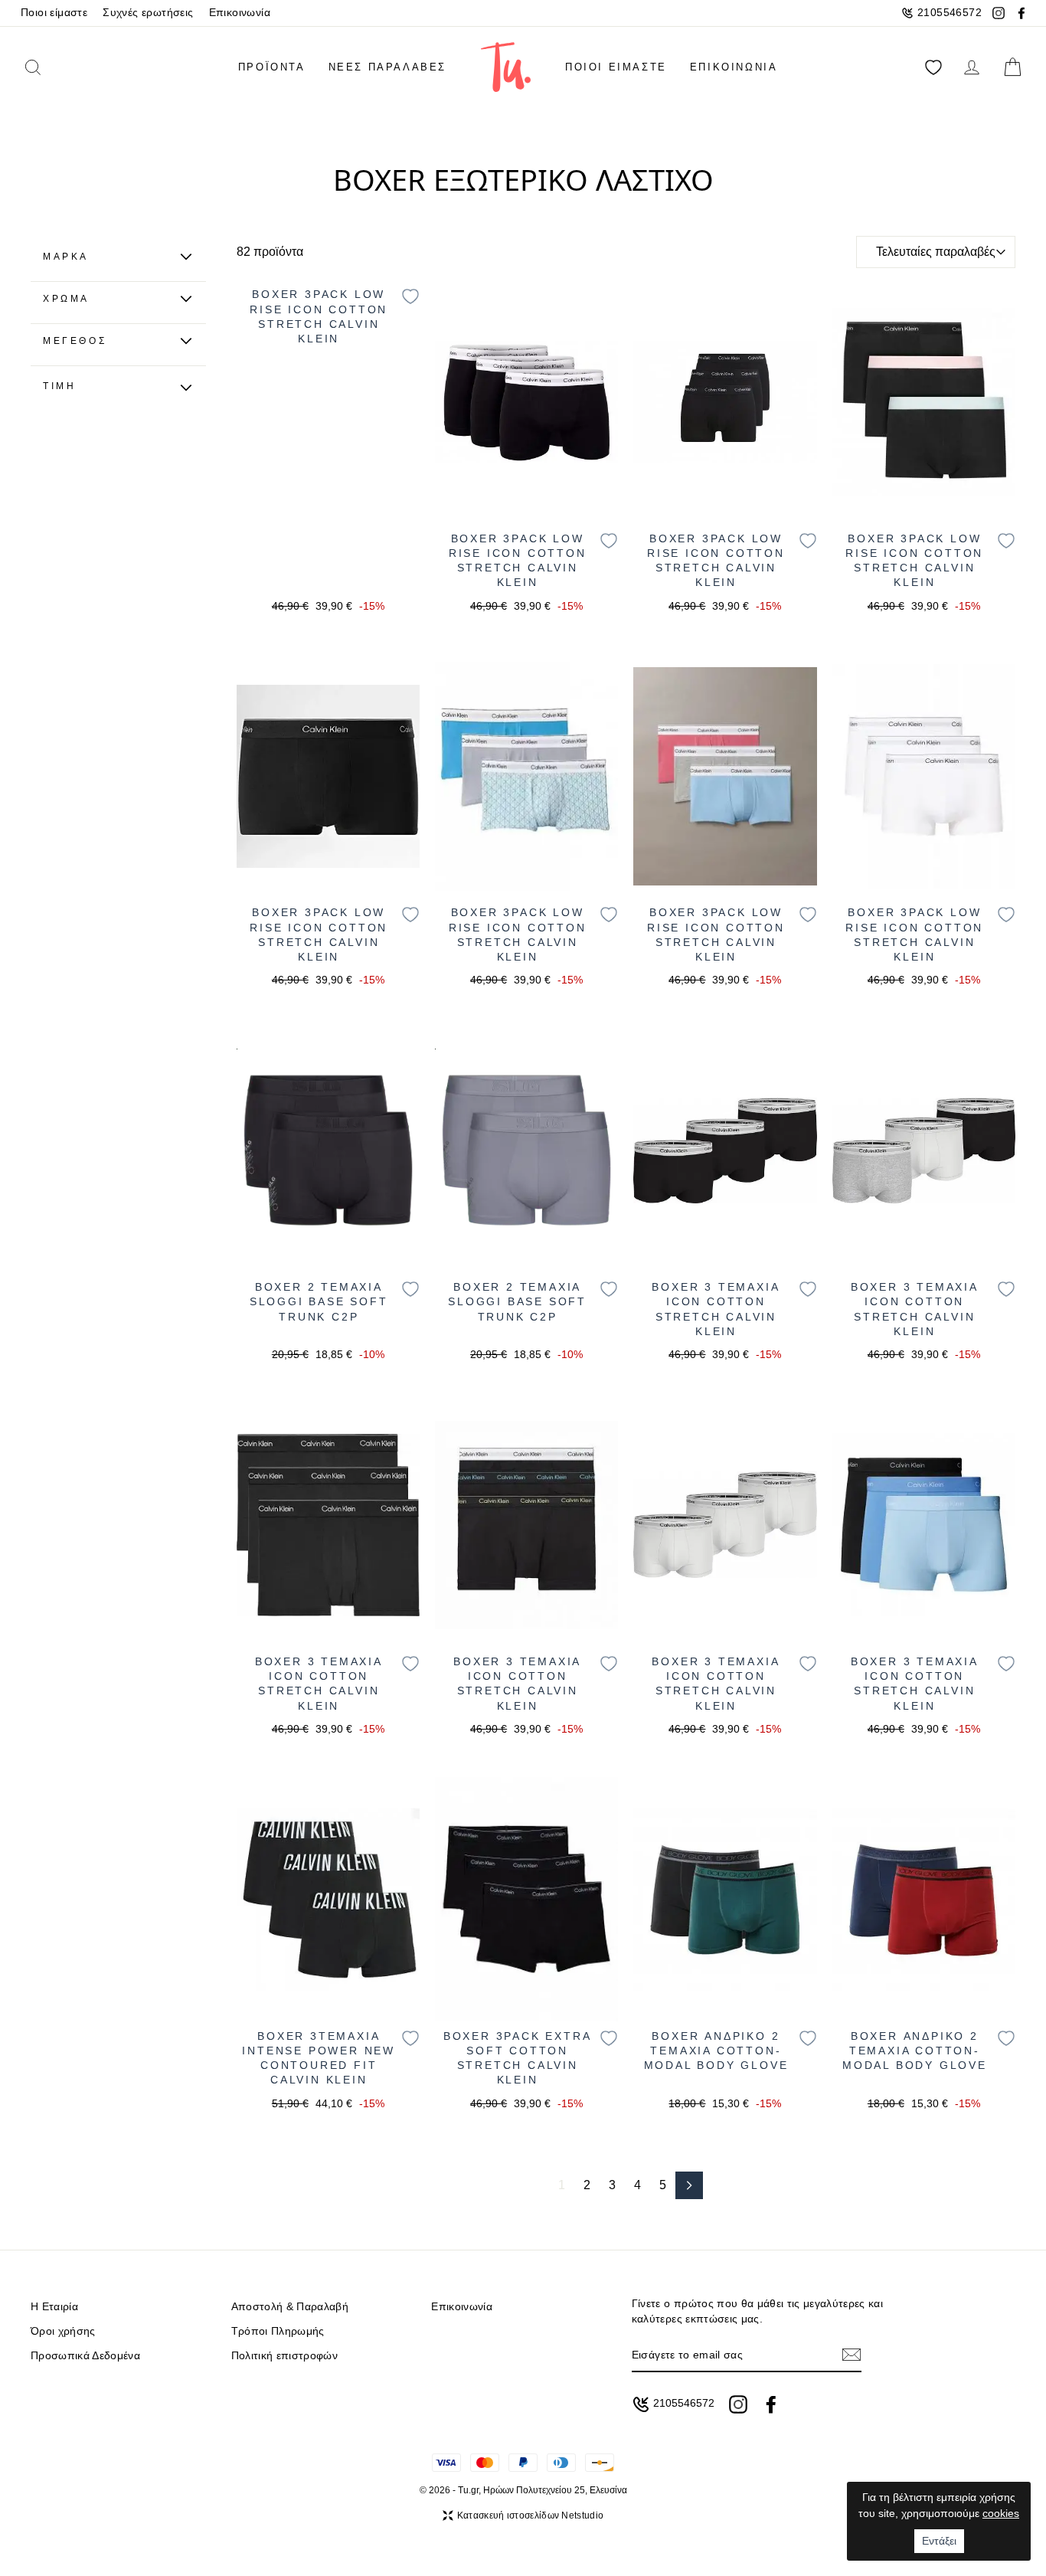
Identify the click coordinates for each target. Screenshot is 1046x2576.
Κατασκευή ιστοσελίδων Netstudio (530, 2515)
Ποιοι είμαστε (54, 13)
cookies (1001, 2513)
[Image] (526, 401)
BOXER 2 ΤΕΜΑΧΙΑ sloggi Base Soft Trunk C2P (319, 1302)
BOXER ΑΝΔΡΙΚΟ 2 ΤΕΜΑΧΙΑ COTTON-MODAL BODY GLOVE (716, 2051)
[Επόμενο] (689, 2185)
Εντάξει (939, 2541)
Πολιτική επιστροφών (284, 2356)
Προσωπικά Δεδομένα (85, 2356)
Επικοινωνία (240, 13)
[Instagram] (999, 13)
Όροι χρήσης (63, 2331)
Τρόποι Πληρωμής (278, 2331)
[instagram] (738, 2404)
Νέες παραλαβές (387, 67)
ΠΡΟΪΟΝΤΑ (272, 67)
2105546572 (950, 13)
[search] (55, 67)
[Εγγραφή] (852, 2355)
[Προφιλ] (972, 67)
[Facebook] (1021, 13)
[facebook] (771, 2404)
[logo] (506, 67)
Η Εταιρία (54, 2307)
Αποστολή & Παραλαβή (290, 2307)
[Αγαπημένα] (933, 67)
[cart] (1012, 67)
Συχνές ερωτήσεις (148, 13)
